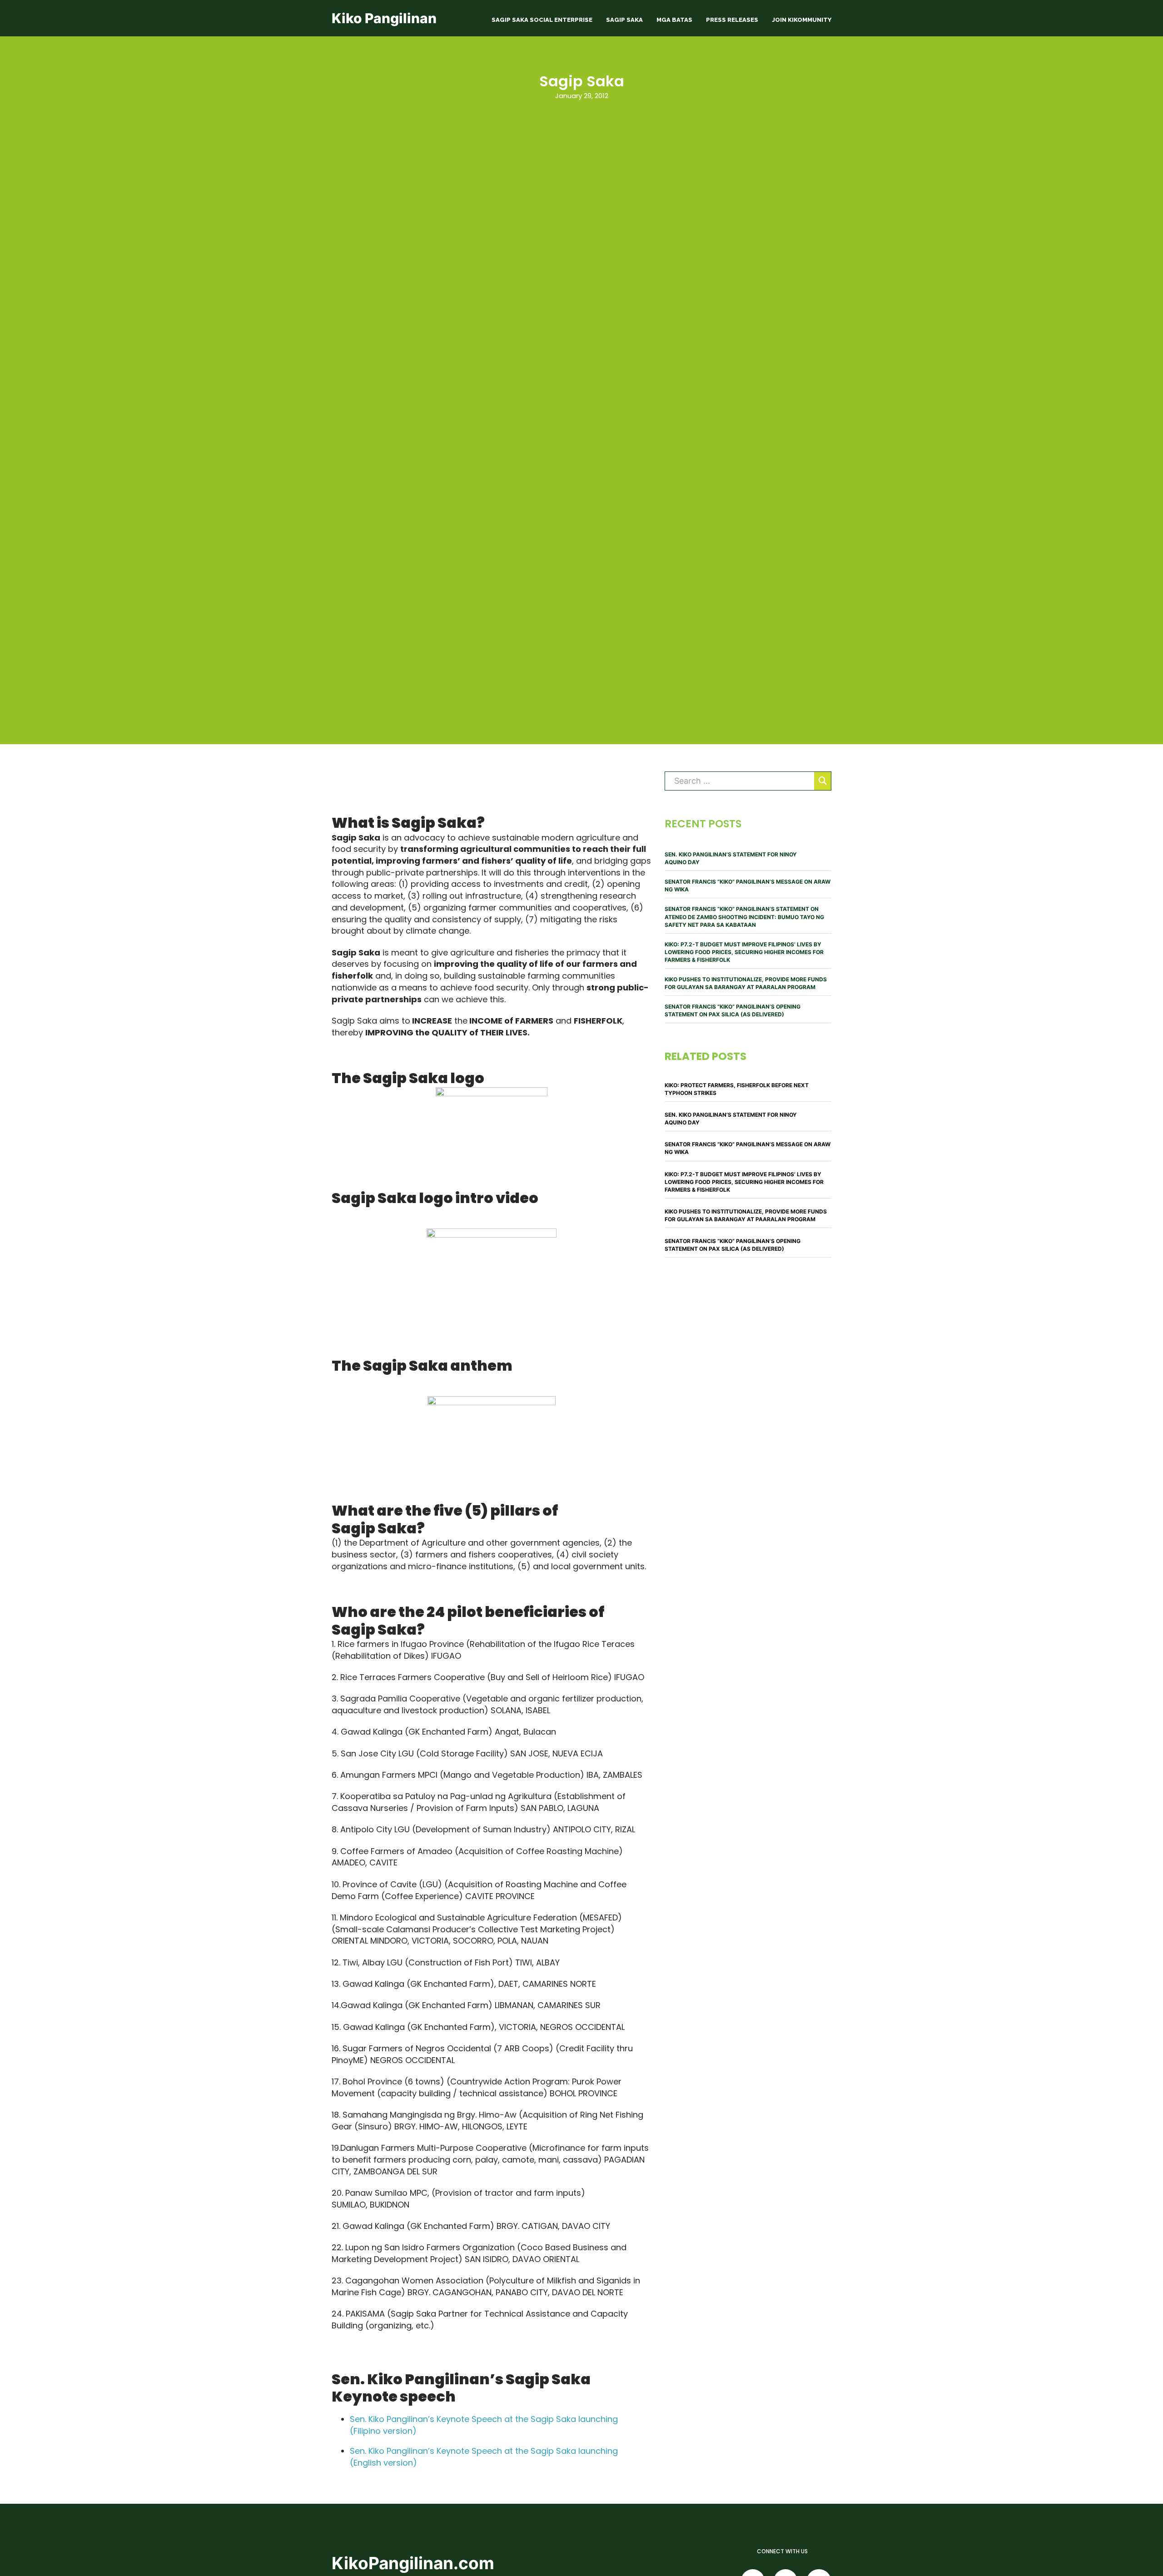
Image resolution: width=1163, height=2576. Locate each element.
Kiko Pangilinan (384, 18)
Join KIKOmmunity (802, 20)
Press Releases (732, 20)
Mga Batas (674, 20)
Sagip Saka (624, 20)
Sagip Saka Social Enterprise (542, 20)
